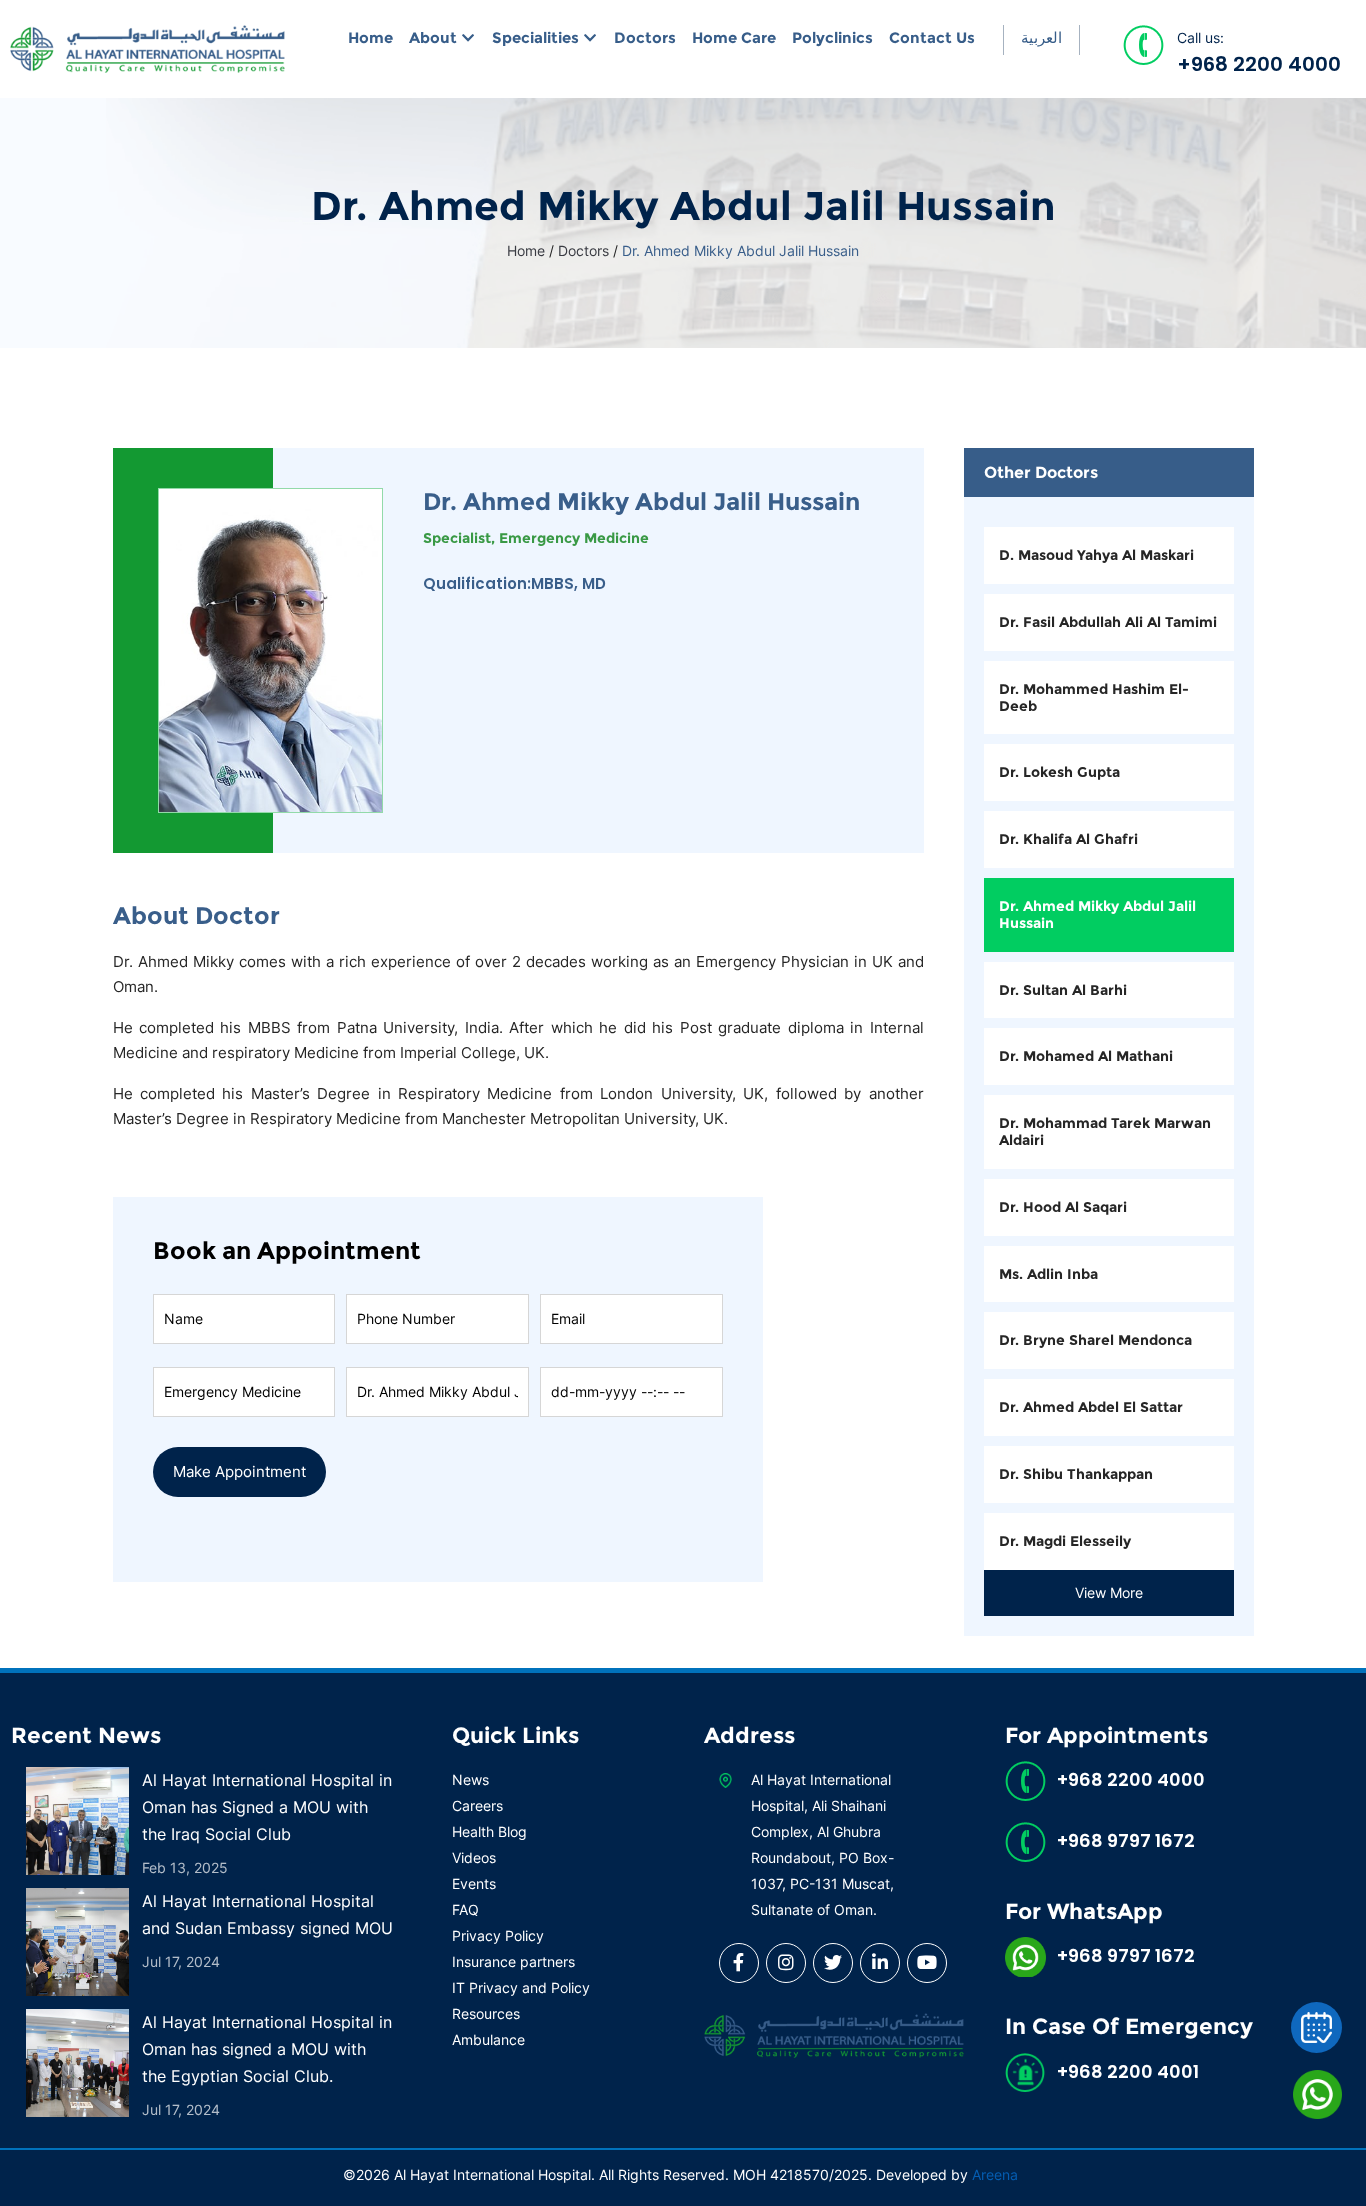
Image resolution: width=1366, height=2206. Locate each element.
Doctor (437, 1365)
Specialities (535, 37)
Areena (995, 2174)
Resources (486, 2013)
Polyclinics (832, 37)
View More (1109, 1592)
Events (474, 1883)
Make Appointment (239, 1471)
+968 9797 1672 (1126, 1840)
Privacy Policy (498, 1935)
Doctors (645, 37)
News (470, 1779)
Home (370, 37)
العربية (1041, 37)
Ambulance (488, 2039)
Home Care (734, 37)
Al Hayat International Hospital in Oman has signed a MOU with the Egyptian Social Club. (267, 2049)
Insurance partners (513, 1961)
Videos (474, 1857)
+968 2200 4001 (1128, 2071)
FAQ (465, 1909)
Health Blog (489, 1831)
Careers (477, 1805)
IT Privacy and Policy (521, 1987)
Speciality (244, 1365)
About (433, 37)
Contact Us (932, 37)
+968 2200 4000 (1259, 64)
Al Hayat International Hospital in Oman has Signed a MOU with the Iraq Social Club (267, 1807)
